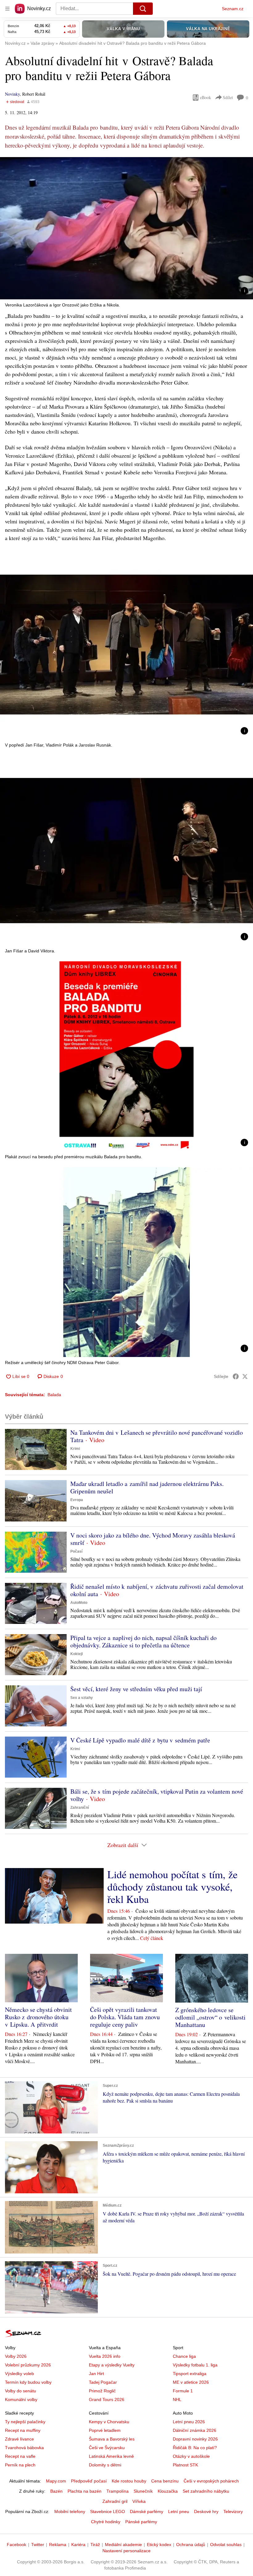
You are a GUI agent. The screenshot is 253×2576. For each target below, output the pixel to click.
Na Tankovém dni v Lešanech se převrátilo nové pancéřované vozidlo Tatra (157, 1436)
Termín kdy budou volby (28, 2382)
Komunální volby (21, 2399)
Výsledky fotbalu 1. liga (195, 2365)
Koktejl (77, 1654)
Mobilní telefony (70, 2511)
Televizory (233, 2511)
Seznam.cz (233, 9)
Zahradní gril (115, 2501)
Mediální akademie (123, 2545)
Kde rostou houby (129, 2481)
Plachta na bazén (85, 2491)
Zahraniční (80, 1808)
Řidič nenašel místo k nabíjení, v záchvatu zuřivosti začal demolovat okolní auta (157, 1590)
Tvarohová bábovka (24, 2448)
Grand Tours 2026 (107, 2399)
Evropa (77, 1500)
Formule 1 (183, 2391)
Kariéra (78, 2545)
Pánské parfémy (141, 2522)
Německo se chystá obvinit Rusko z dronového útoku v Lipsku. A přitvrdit (38, 2017)
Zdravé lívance (19, 2439)
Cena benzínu (165, 2481)
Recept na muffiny (23, 2430)
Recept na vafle (20, 2456)
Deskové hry (206, 2511)
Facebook (17, 2545)
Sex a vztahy (82, 1698)
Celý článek (152, 1938)
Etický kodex (159, 2545)
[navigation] (7, 9)
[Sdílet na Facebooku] (236, 1376)
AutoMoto (79, 1603)
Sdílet (228, 97)
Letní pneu (179, 2511)
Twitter (38, 2545)
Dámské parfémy (147, 2511)
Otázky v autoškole (191, 2456)
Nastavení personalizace (126, 2551)
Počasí (76, 1551)
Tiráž (95, 2545)
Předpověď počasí (89, 2481)
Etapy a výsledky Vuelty (112, 2365)
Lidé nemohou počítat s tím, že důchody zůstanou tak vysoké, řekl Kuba (172, 1887)
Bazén (56, 2491)
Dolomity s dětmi (105, 2465)
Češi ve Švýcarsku (107, 2448)
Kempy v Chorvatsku (109, 2422)
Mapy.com (56, 2481)
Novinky (12, 94)
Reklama (58, 2545)
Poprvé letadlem (105, 2430)
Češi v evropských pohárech (211, 2481)
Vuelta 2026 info (105, 2356)
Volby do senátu (21, 2391)
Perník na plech (20, 2465)
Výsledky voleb (19, 2374)
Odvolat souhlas (226, 2545)
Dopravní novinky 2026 (195, 2439)
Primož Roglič (102, 2391)
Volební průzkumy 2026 (28, 2365)
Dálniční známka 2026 (195, 2430)
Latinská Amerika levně (111, 2456)
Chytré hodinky (106, 2522)
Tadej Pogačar (103, 2382)
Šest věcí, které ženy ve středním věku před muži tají (136, 1689)
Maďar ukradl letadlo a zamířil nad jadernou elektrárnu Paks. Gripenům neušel (147, 1487)
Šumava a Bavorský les (112, 2439)
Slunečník (143, 2491)
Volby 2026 (16, 2356)
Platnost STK (185, 2465)
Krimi (75, 1449)
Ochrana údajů (191, 2545)
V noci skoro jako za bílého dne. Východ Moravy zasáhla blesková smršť (153, 1539)
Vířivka (139, 2501)
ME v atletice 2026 (191, 2382)
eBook (205, 97)
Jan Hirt (96, 2374)
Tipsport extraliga (190, 2374)
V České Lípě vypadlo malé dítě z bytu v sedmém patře (140, 1740)
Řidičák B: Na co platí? (195, 2448)
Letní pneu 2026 (189, 2422)
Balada (54, 1395)
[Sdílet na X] (245, 1376)
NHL (177, 2399)
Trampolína (118, 2491)
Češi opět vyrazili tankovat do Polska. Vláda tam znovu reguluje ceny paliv (125, 2017)
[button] (126, 228)
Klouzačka (168, 2491)
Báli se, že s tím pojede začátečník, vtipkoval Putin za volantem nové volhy (157, 1795)
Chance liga (184, 2356)
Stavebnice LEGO (108, 2511)
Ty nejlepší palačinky (25, 2422)
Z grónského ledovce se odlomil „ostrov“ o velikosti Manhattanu (210, 2017)
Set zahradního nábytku (206, 2491)
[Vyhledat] (143, 9)
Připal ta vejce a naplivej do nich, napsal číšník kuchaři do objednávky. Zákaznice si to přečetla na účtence (143, 1641)
